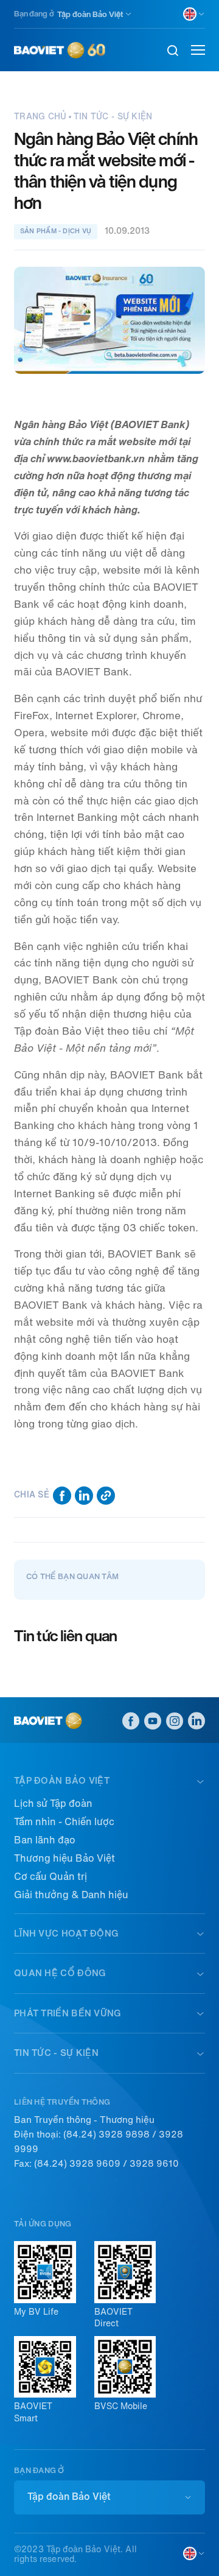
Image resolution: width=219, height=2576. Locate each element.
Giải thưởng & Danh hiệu (71, 1895)
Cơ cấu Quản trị (50, 1877)
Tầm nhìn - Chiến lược (64, 1822)
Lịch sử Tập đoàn (53, 1804)
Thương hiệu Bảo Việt (64, 1858)
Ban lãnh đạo (45, 1840)
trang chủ (40, 117)
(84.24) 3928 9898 (106, 2134)
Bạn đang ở (34, 14)
